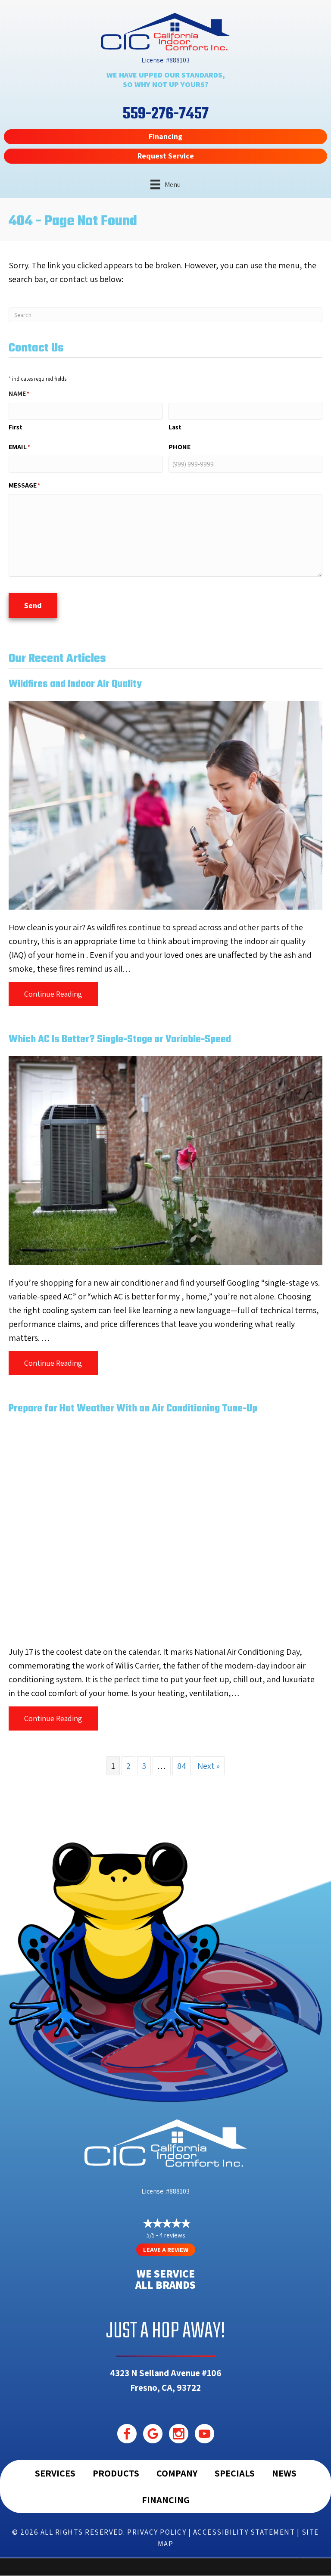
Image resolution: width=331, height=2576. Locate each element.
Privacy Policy (157, 2532)
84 (182, 1766)
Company (177, 2473)
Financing (166, 2500)
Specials (235, 2473)
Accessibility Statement (244, 2532)
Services (55, 2473)
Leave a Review (166, 2250)
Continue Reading (61, 994)
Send (33, 605)
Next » (209, 1766)
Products (116, 2473)
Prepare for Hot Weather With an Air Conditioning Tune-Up (133, 1409)
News (284, 2473)
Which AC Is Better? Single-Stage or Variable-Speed (120, 1040)
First (16, 427)
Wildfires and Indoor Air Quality (75, 684)
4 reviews (172, 2235)
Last (175, 427)
